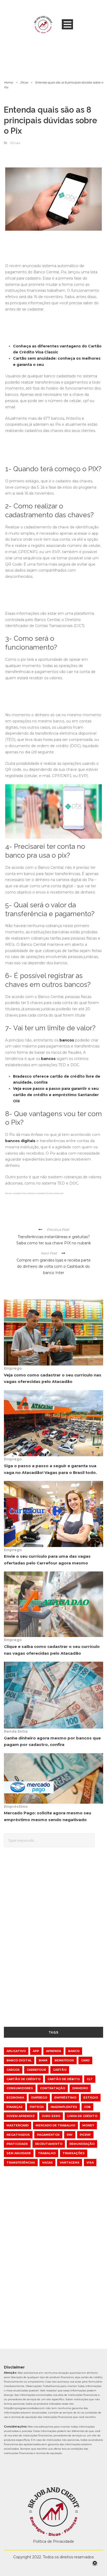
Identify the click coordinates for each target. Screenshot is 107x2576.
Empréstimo (16, 1807)
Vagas (47, 2163)
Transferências (21, 2163)
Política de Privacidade (53, 2541)
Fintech (37, 2107)
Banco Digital (19, 2060)
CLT (90, 2079)
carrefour (36, 2070)
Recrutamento (49, 2144)
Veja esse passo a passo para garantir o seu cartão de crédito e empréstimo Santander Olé (56, 1095)
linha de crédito (82, 2116)
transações (74, 2153)
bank (43, 2060)
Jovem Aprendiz (21, 2116)
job (87, 2107)
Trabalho (47, 2153)
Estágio (91, 2098)
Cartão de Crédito (24, 2079)
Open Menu (67, 24)
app (36, 2051)
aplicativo (16, 2051)
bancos (67, 1040)
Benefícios (64, 2060)
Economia (15, 2098)
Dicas (24, 82)
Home (8, 82)
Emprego (13, 1368)
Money (88, 2125)
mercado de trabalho (55, 2125)
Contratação (53, 2088)
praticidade (17, 2144)
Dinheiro (80, 2088)
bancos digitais (20, 1141)
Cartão (60, 2070)
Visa (90, 2163)
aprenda (53, 2051)
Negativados (18, 2135)
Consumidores (20, 2088)
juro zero (51, 2116)
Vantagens (70, 2163)
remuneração (82, 2144)
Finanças (15, 2107)
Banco (74, 2051)
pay (70, 2135)
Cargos (13, 2070)
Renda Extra (16, 1731)
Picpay (85, 2135)
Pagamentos (48, 2135)
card (85, 2060)
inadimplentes (64, 2107)
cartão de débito (64, 2079)
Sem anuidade (19, 2153)
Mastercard (18, 2125)
